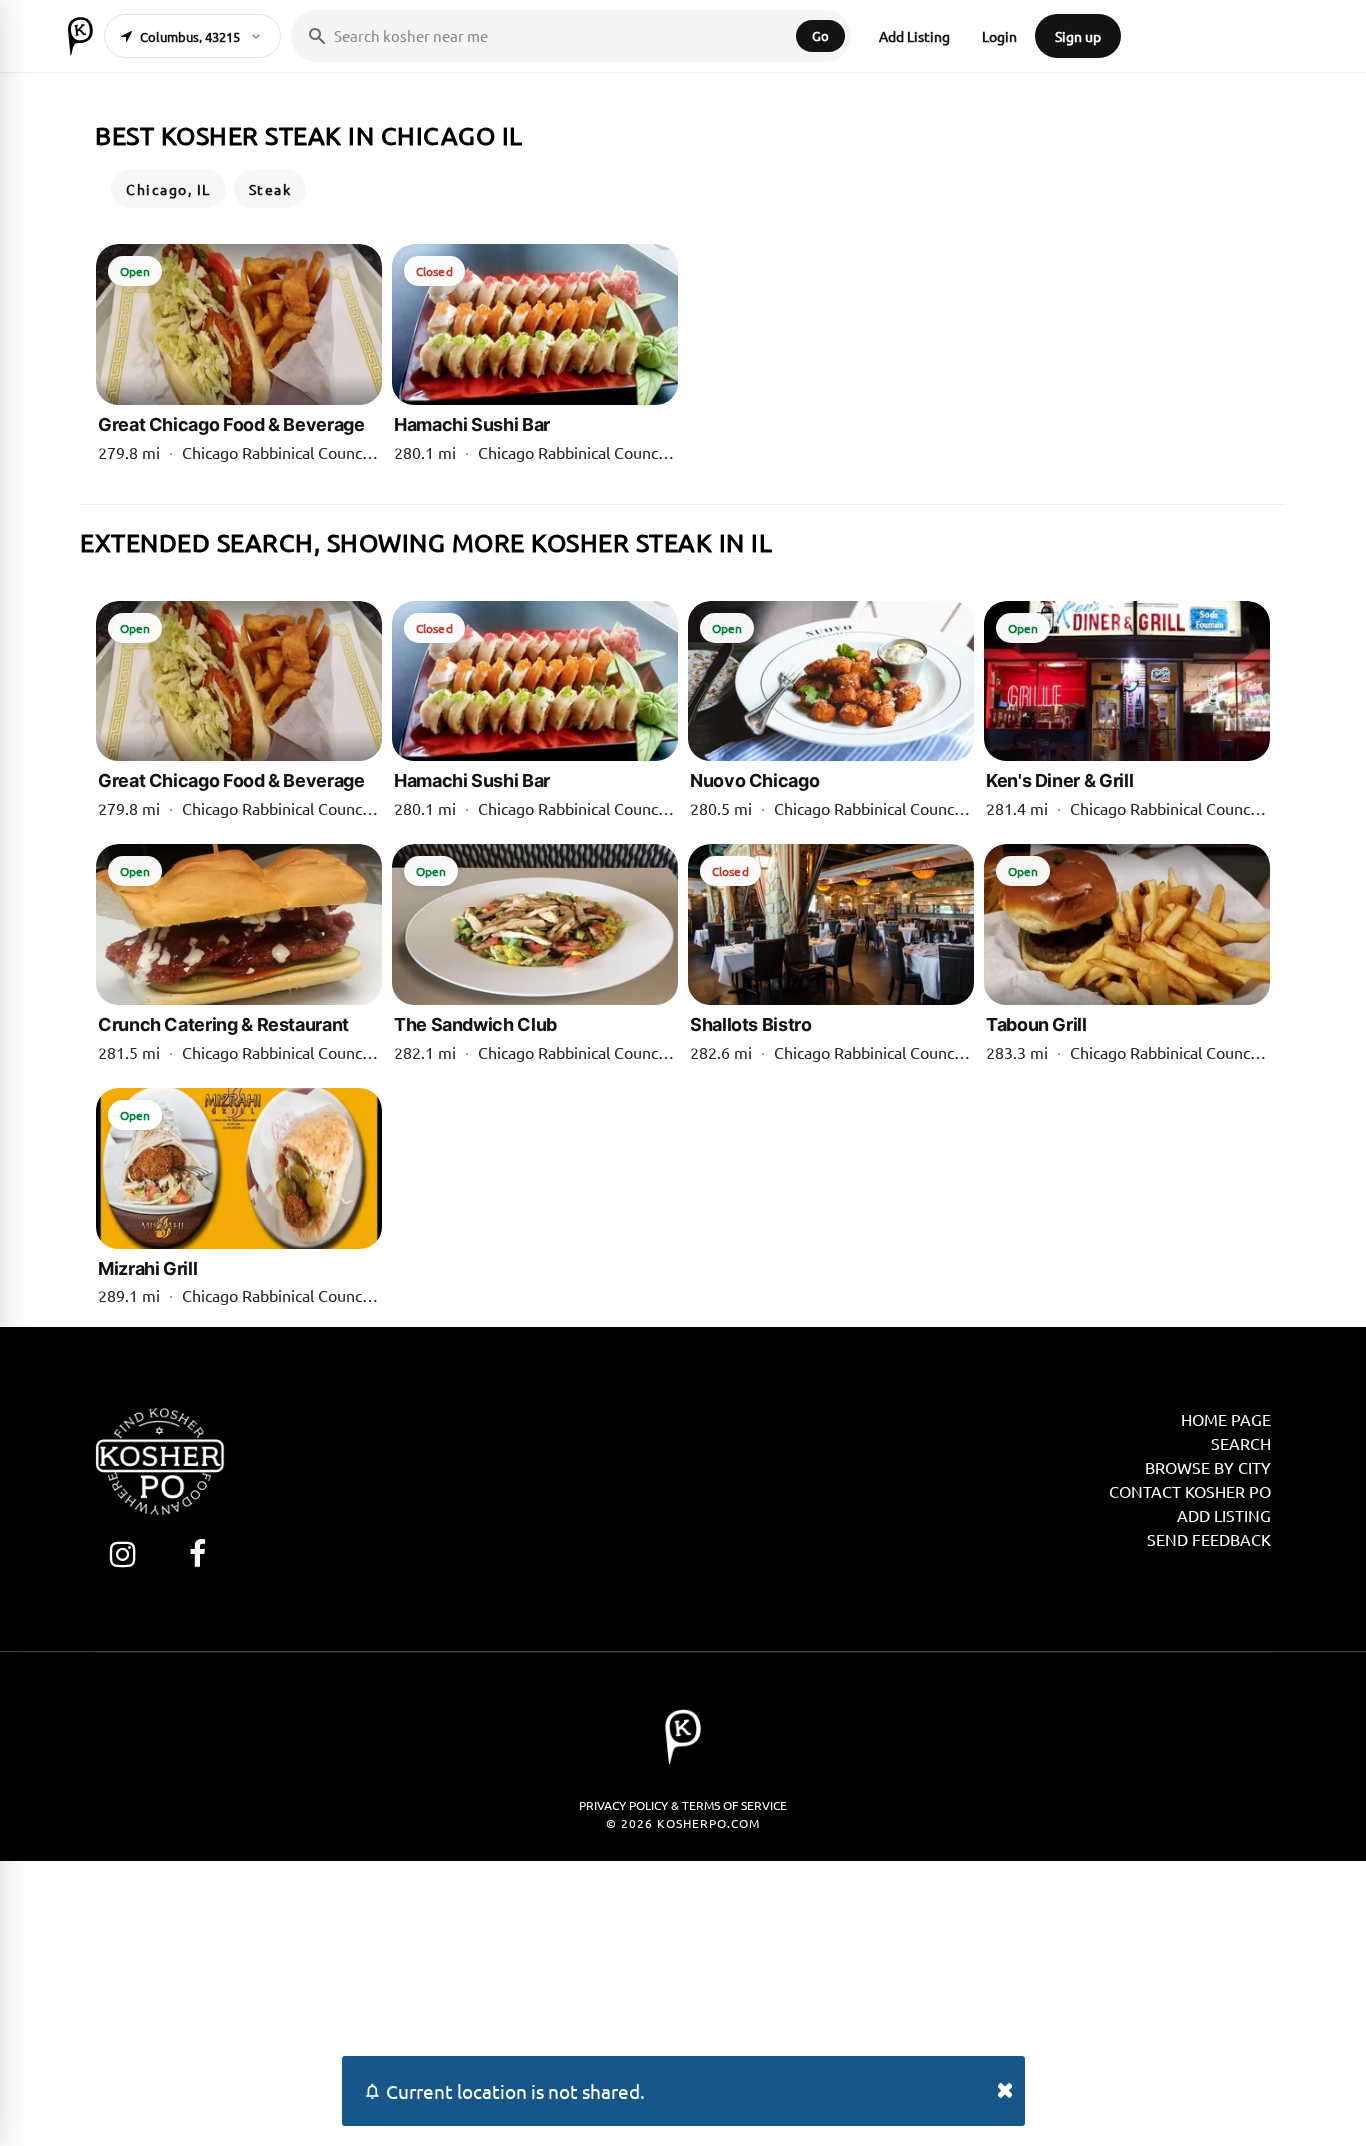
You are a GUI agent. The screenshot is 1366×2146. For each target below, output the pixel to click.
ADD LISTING (1224, 1515)
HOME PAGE (1226, 1419)
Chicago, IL (168, 189)
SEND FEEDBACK (1209, 1539)
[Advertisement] (683, 2001)
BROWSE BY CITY (1208, 1467)
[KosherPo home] (80, 36)
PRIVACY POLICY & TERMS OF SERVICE (683, 1805)
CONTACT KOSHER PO (1190, 1491)
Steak (270, 189)
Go (820, 35)
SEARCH (1241, 1443)
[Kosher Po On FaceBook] (197, 1553)
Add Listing (914, 36)
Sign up (1078, 36)
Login (999, 36)
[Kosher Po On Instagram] (122, 1553)
